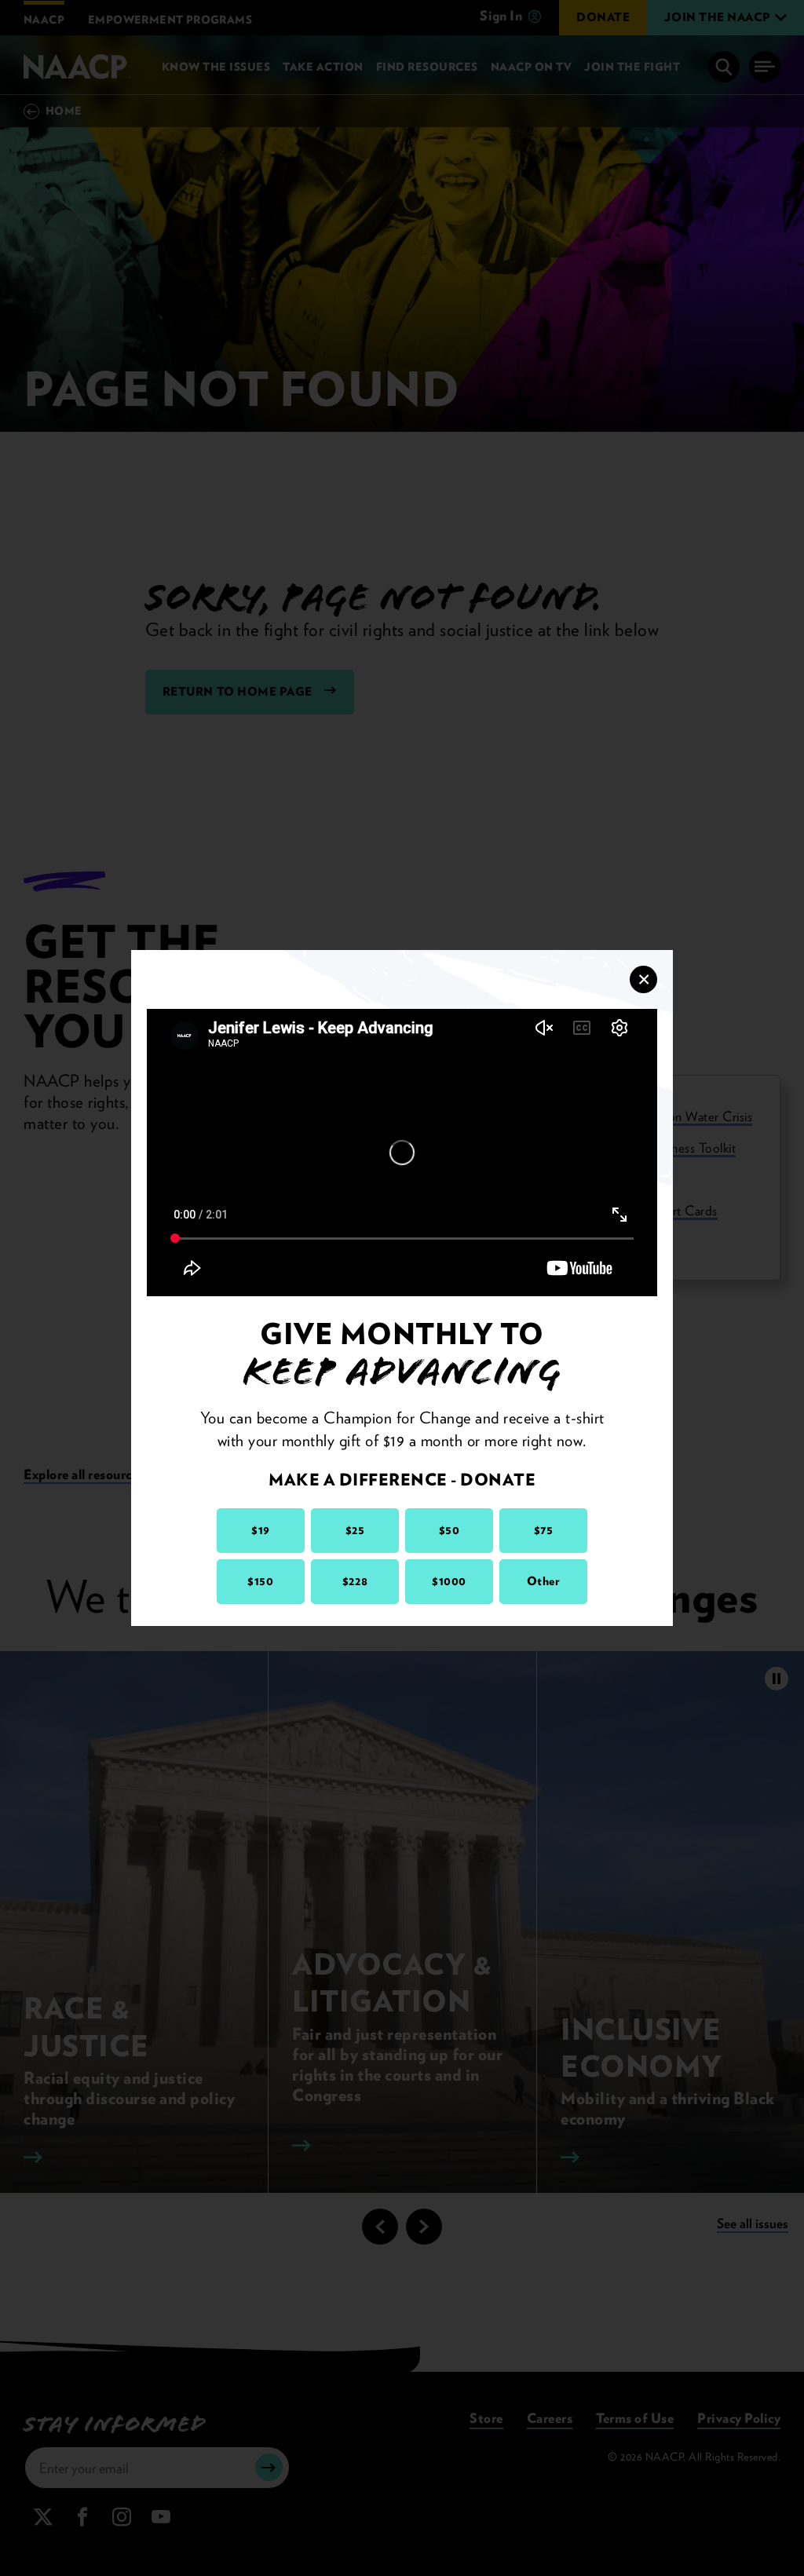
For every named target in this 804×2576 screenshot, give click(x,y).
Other (544, 1581)
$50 (450, 1530)
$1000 (449, 1581)
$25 (355, 1530)
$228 (355, 1581)
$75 (544, 1530)
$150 (260, 1581)
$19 (261, 1530)
